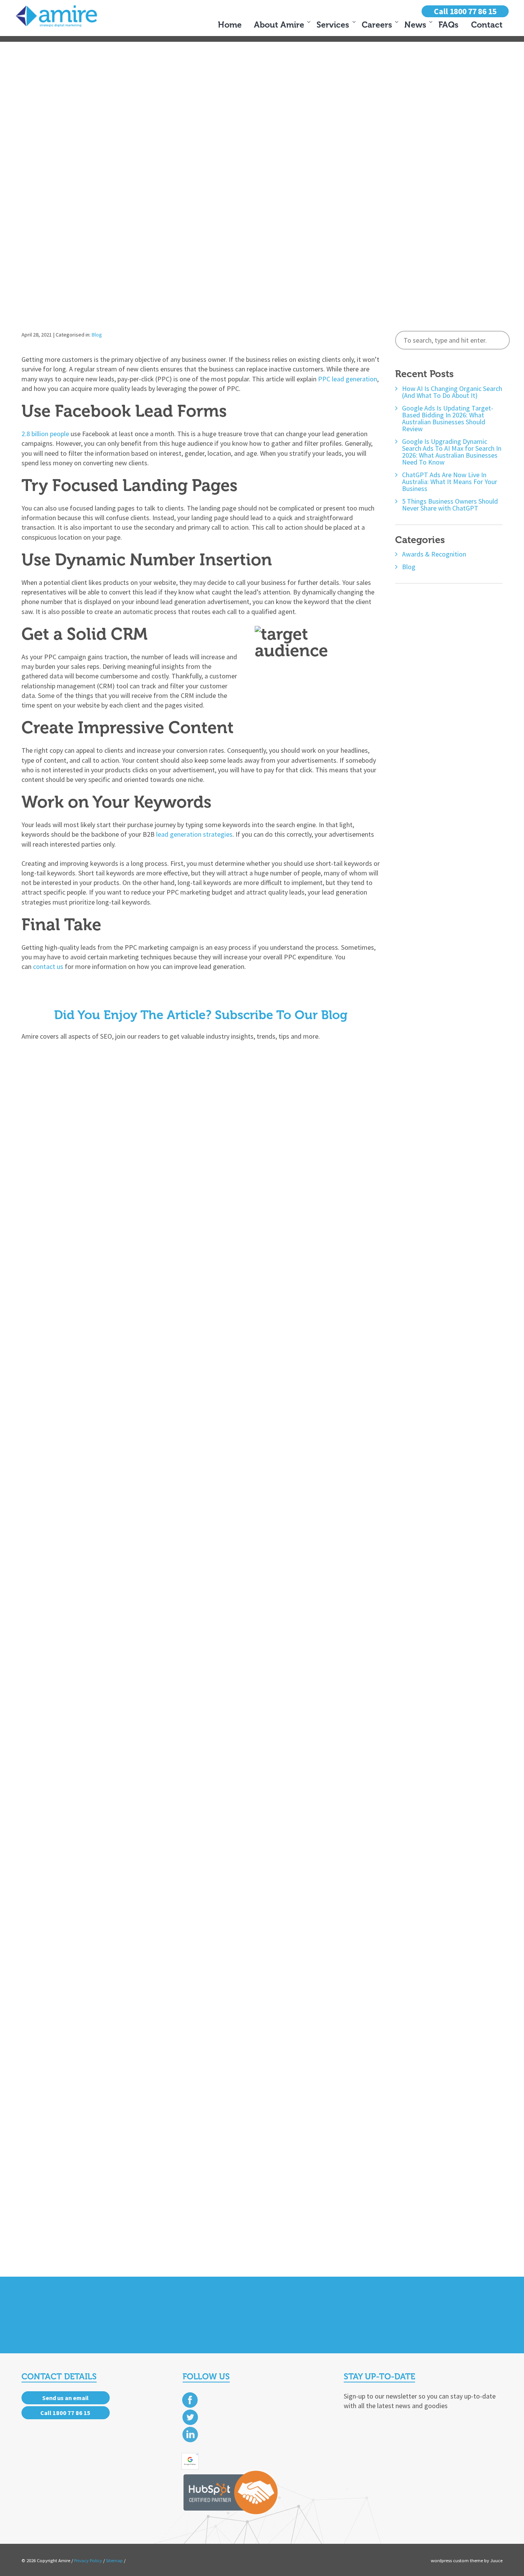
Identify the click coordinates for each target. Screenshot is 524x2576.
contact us (48, 966)
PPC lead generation (348, 379)
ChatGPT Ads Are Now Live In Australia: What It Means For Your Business (450, 482)
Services (333, 25)
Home (230, 25)
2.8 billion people (45, 434)
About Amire (279, 25)
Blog (97, 335)
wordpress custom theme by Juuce (467, 2560)
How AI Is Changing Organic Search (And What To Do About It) (452, 392)
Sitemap (114, 2560)
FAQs (448, 25)
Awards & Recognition (434, 554)
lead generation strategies (194, 834)
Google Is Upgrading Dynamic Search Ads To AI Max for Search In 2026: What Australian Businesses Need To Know (452, 452)
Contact (487, 25)
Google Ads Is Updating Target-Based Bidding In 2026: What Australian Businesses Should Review (448, 419)
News (415, 25)
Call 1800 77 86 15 (465, 11)
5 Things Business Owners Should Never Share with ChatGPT (450, 505)
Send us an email (65, 2398)
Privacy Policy (88, 2560)
